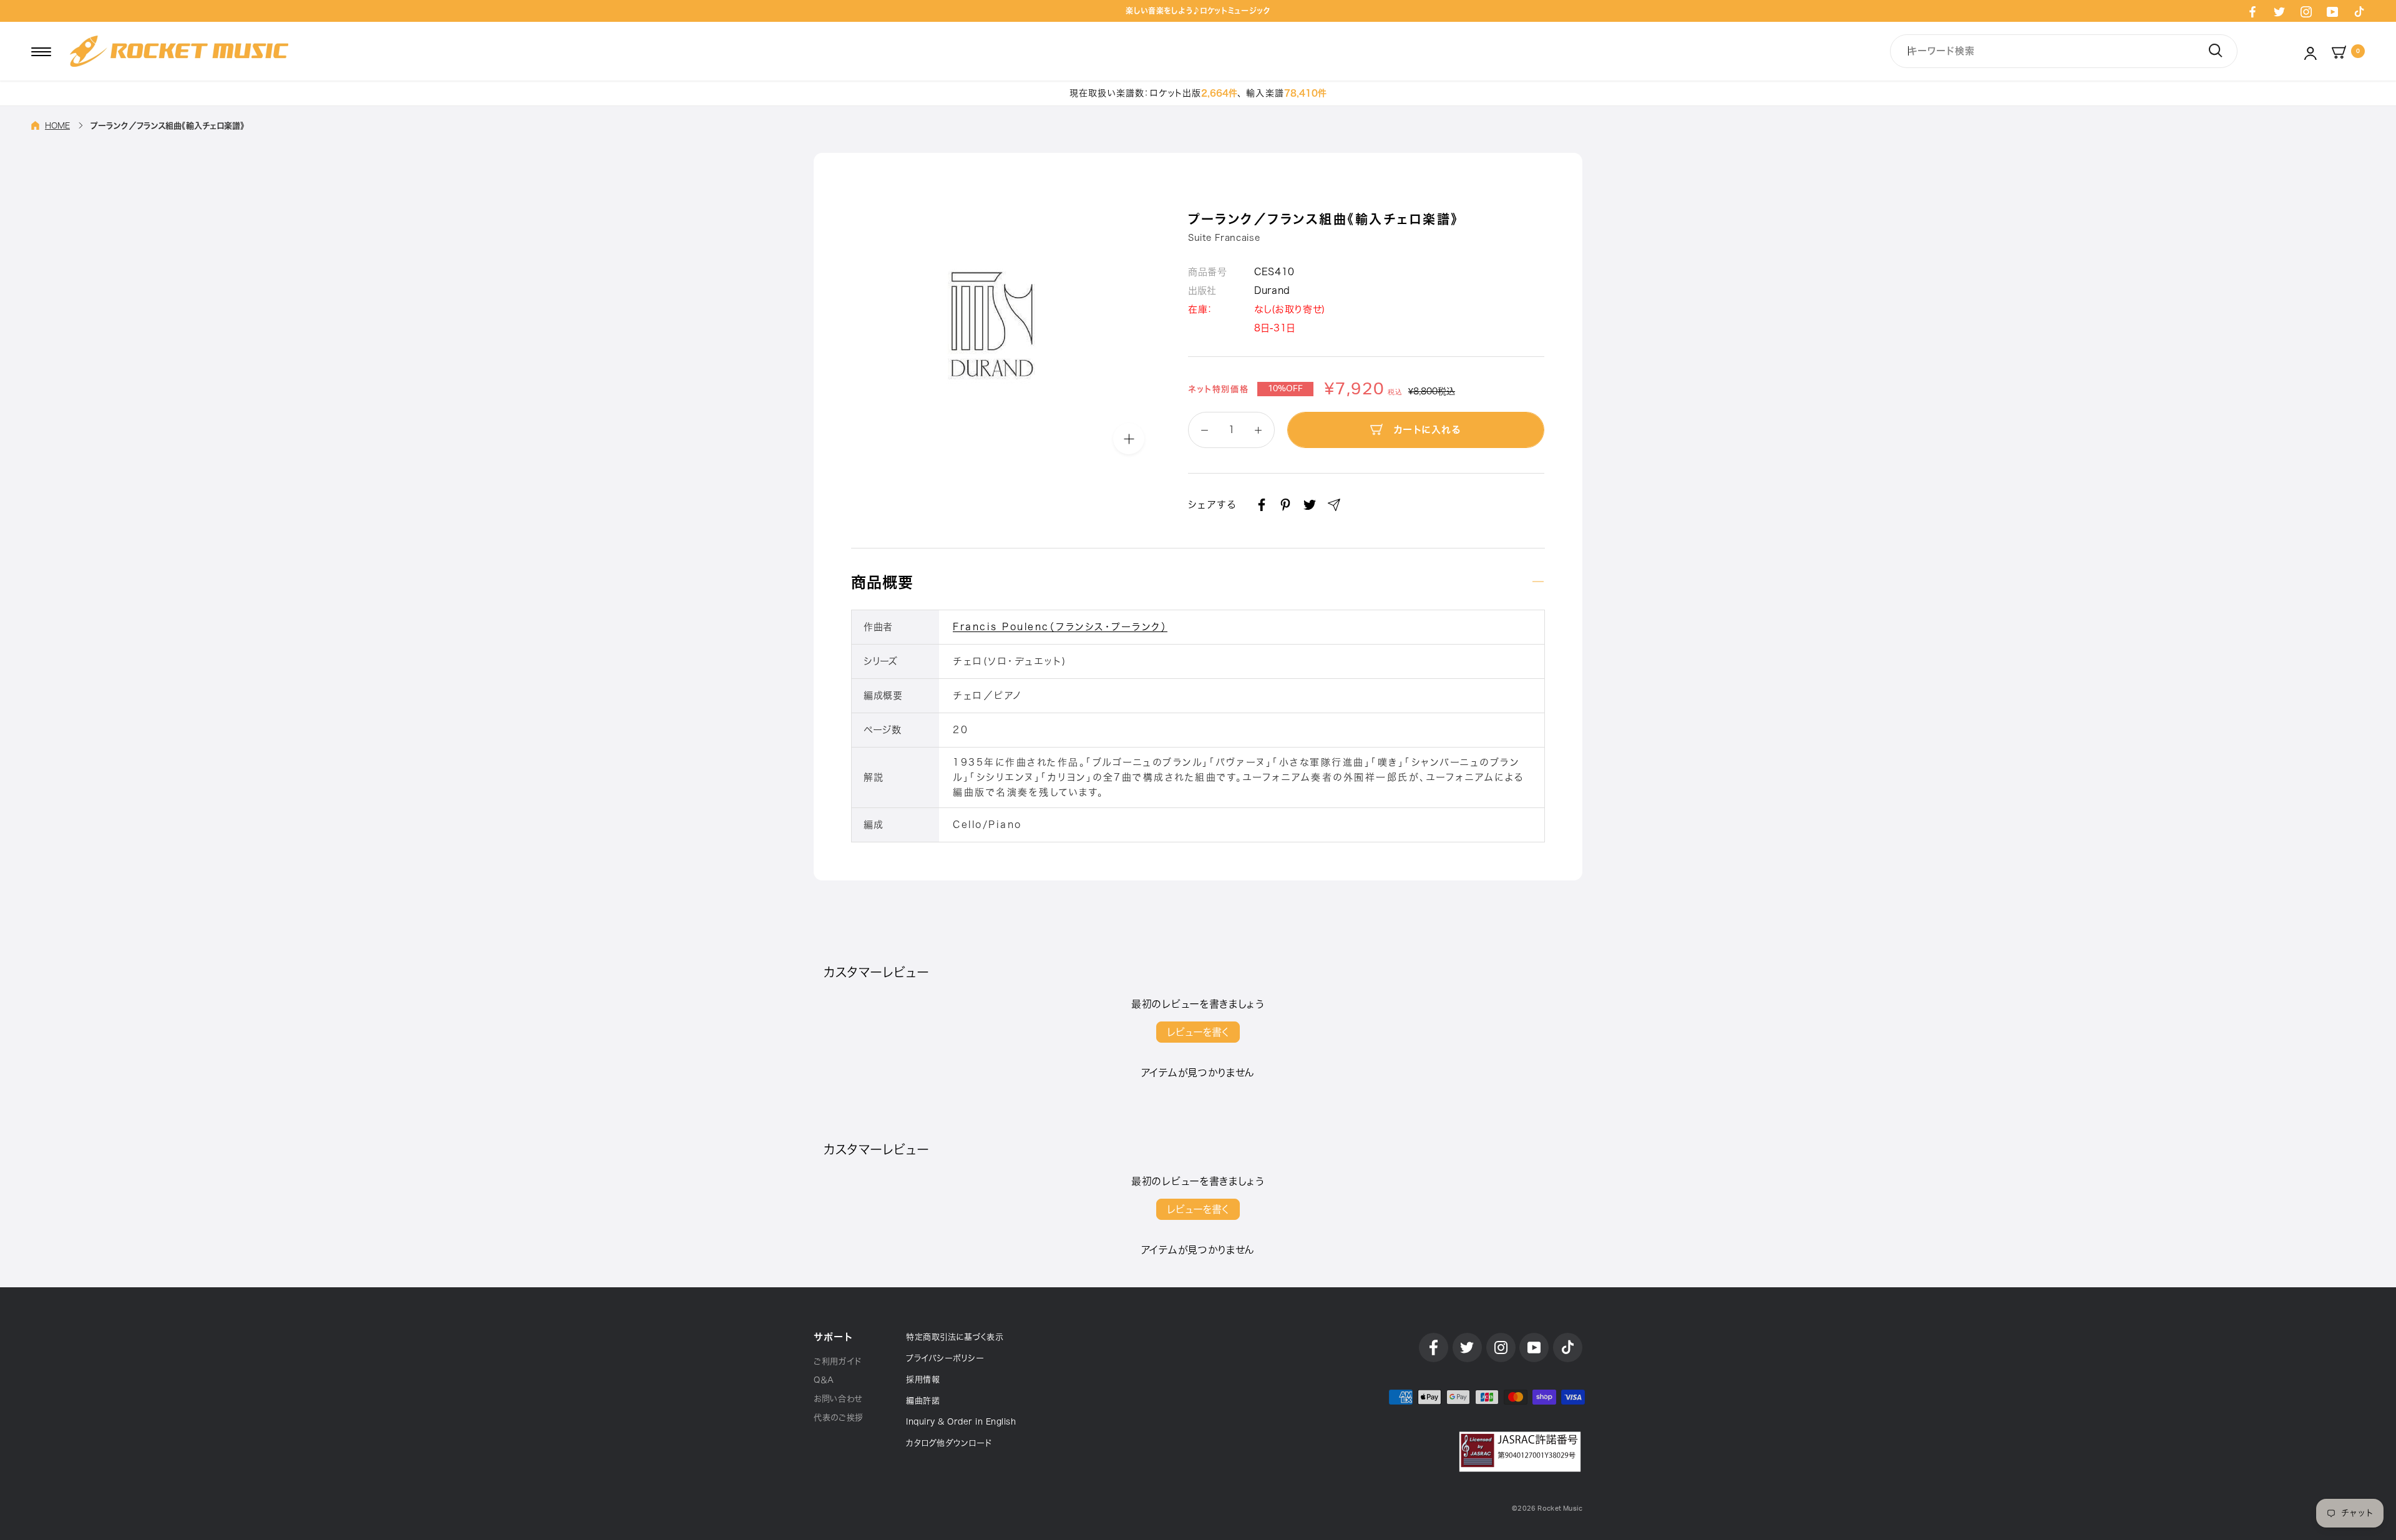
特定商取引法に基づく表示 (955, 1337)
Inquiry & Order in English (961, 1422)
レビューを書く (1198, 1032)
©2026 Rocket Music (1547, 1508)
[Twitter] (2279, 11)
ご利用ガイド (838, 1361)
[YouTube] (2332, 11)
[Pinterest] (1285, 505)
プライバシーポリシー (945, 1358)
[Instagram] (2306, 11)
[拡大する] (1129, 439)
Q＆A (824, 1380)
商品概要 (882, 582)
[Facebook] (2252, 11)
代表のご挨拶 (839, 1417)
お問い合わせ (838, 1399)
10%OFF (1285, 389)
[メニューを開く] (41, 51)
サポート (833, 1337)
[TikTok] (2359, 11)
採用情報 (923, 1379)
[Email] (1334, 505)
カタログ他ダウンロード (949, 1443)
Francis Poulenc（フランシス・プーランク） (1060, 627)
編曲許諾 (923, 1401)
